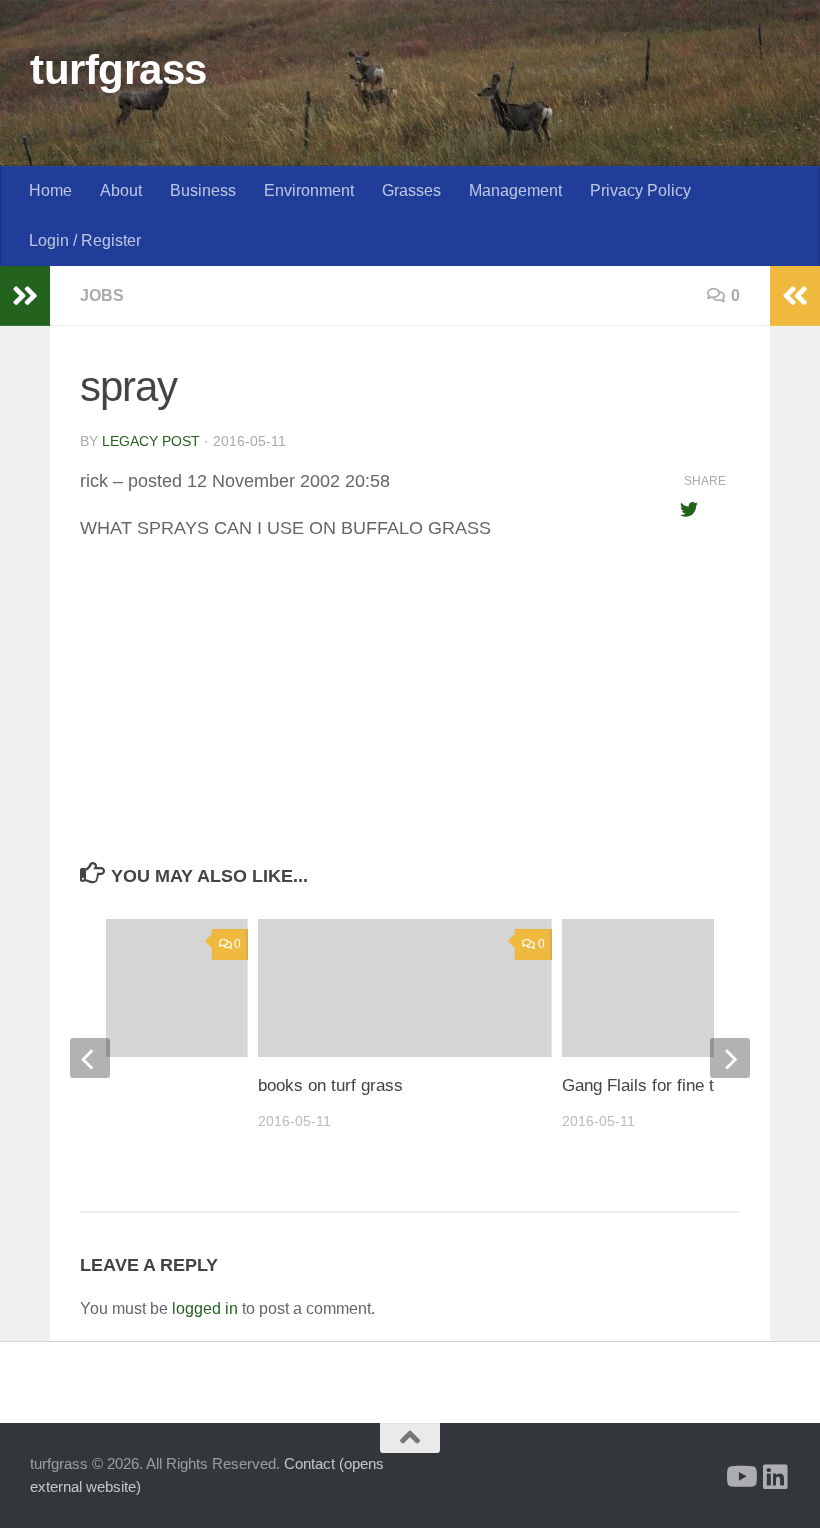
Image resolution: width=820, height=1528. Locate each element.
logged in (205, 1308)
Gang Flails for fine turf (648, 1085)
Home (50, 190)
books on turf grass (330, 1085)
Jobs (102, 295)
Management (515, 190)
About (121, 190)
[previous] (90, 1058)
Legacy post (151, 441)
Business (203, 190)
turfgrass (118, 69)
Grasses (411, 190)
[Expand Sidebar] (25, 296)
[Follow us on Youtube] (740, 1477)
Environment (309, 190)
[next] (730, 1058)
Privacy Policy (640, 190)
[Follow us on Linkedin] (776, 1477)
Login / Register (85, 240)
